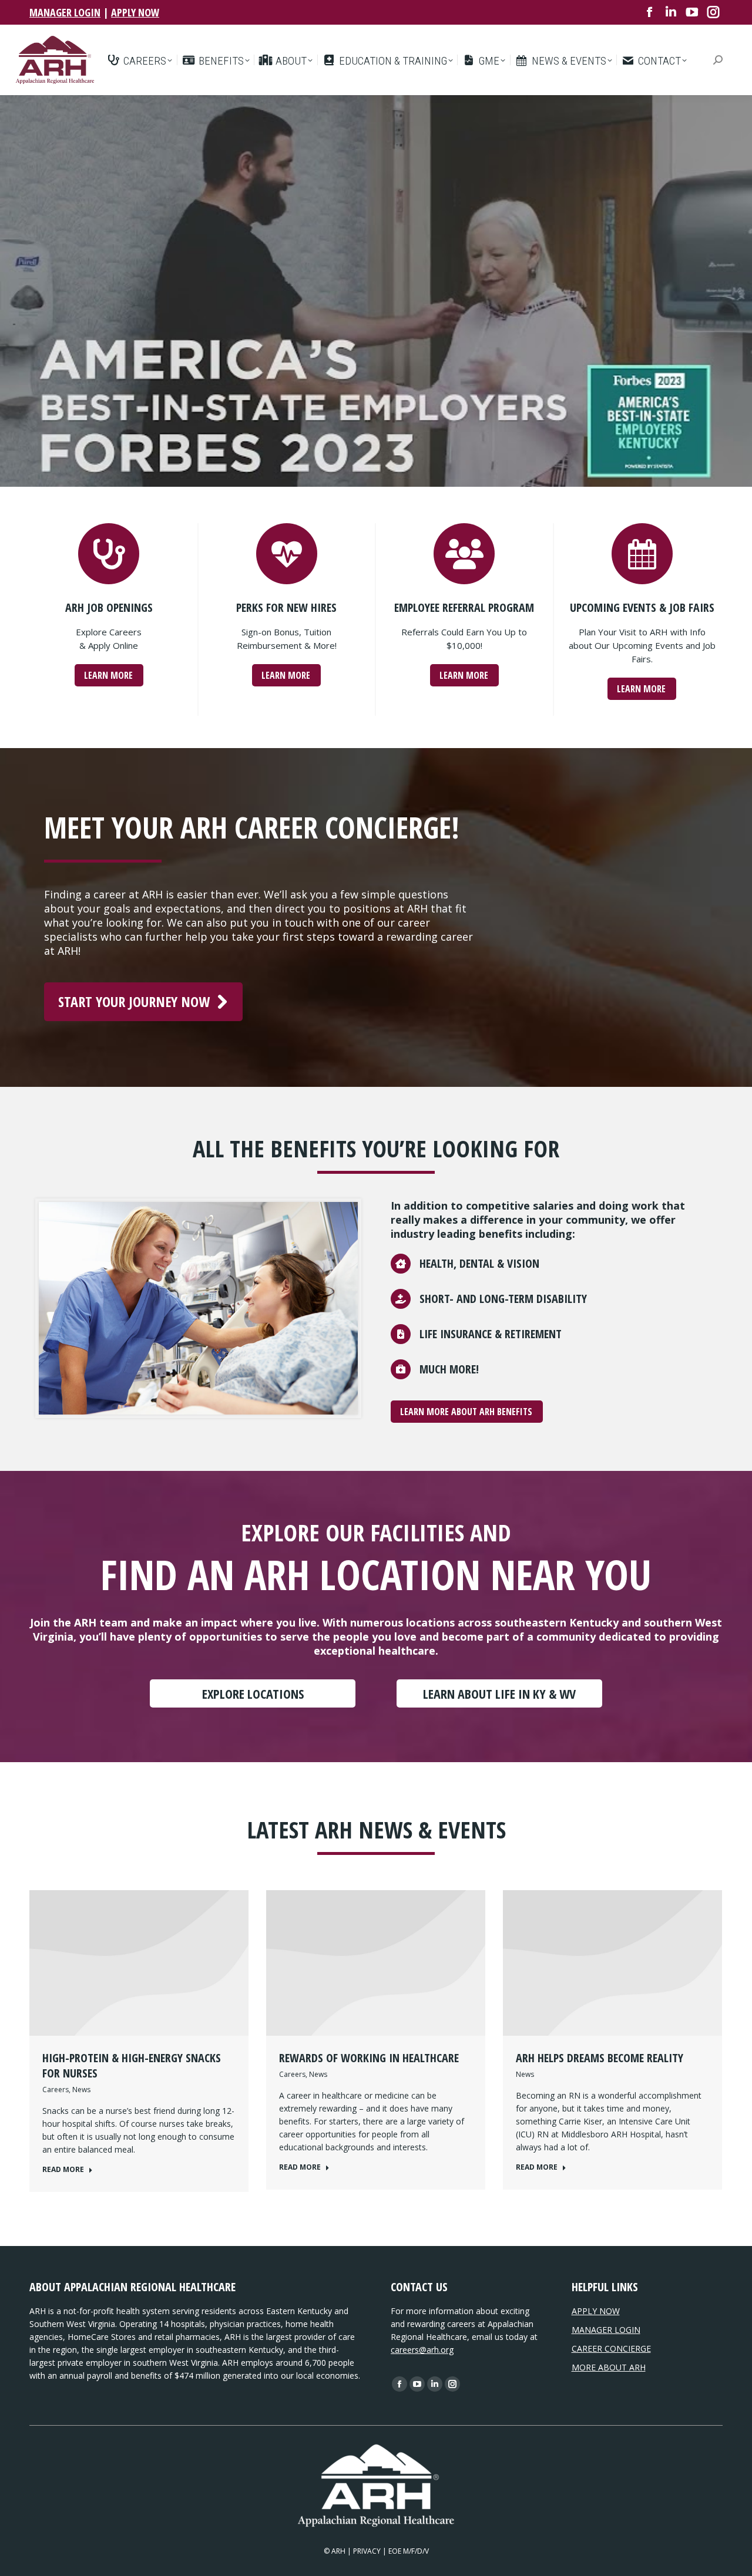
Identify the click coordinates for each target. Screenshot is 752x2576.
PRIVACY (367, 2551)
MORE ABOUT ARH (609, 2367)
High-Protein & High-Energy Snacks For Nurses (132, 2065)
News (81, 2090)
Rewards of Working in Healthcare (369, 2058)
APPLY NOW (135, 12)
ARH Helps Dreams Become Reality (600, 2058)
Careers (56, 2090)
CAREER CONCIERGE (611, 2348)
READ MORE (63, 2170)
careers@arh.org (422, 2350)
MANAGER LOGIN (65, 12)
